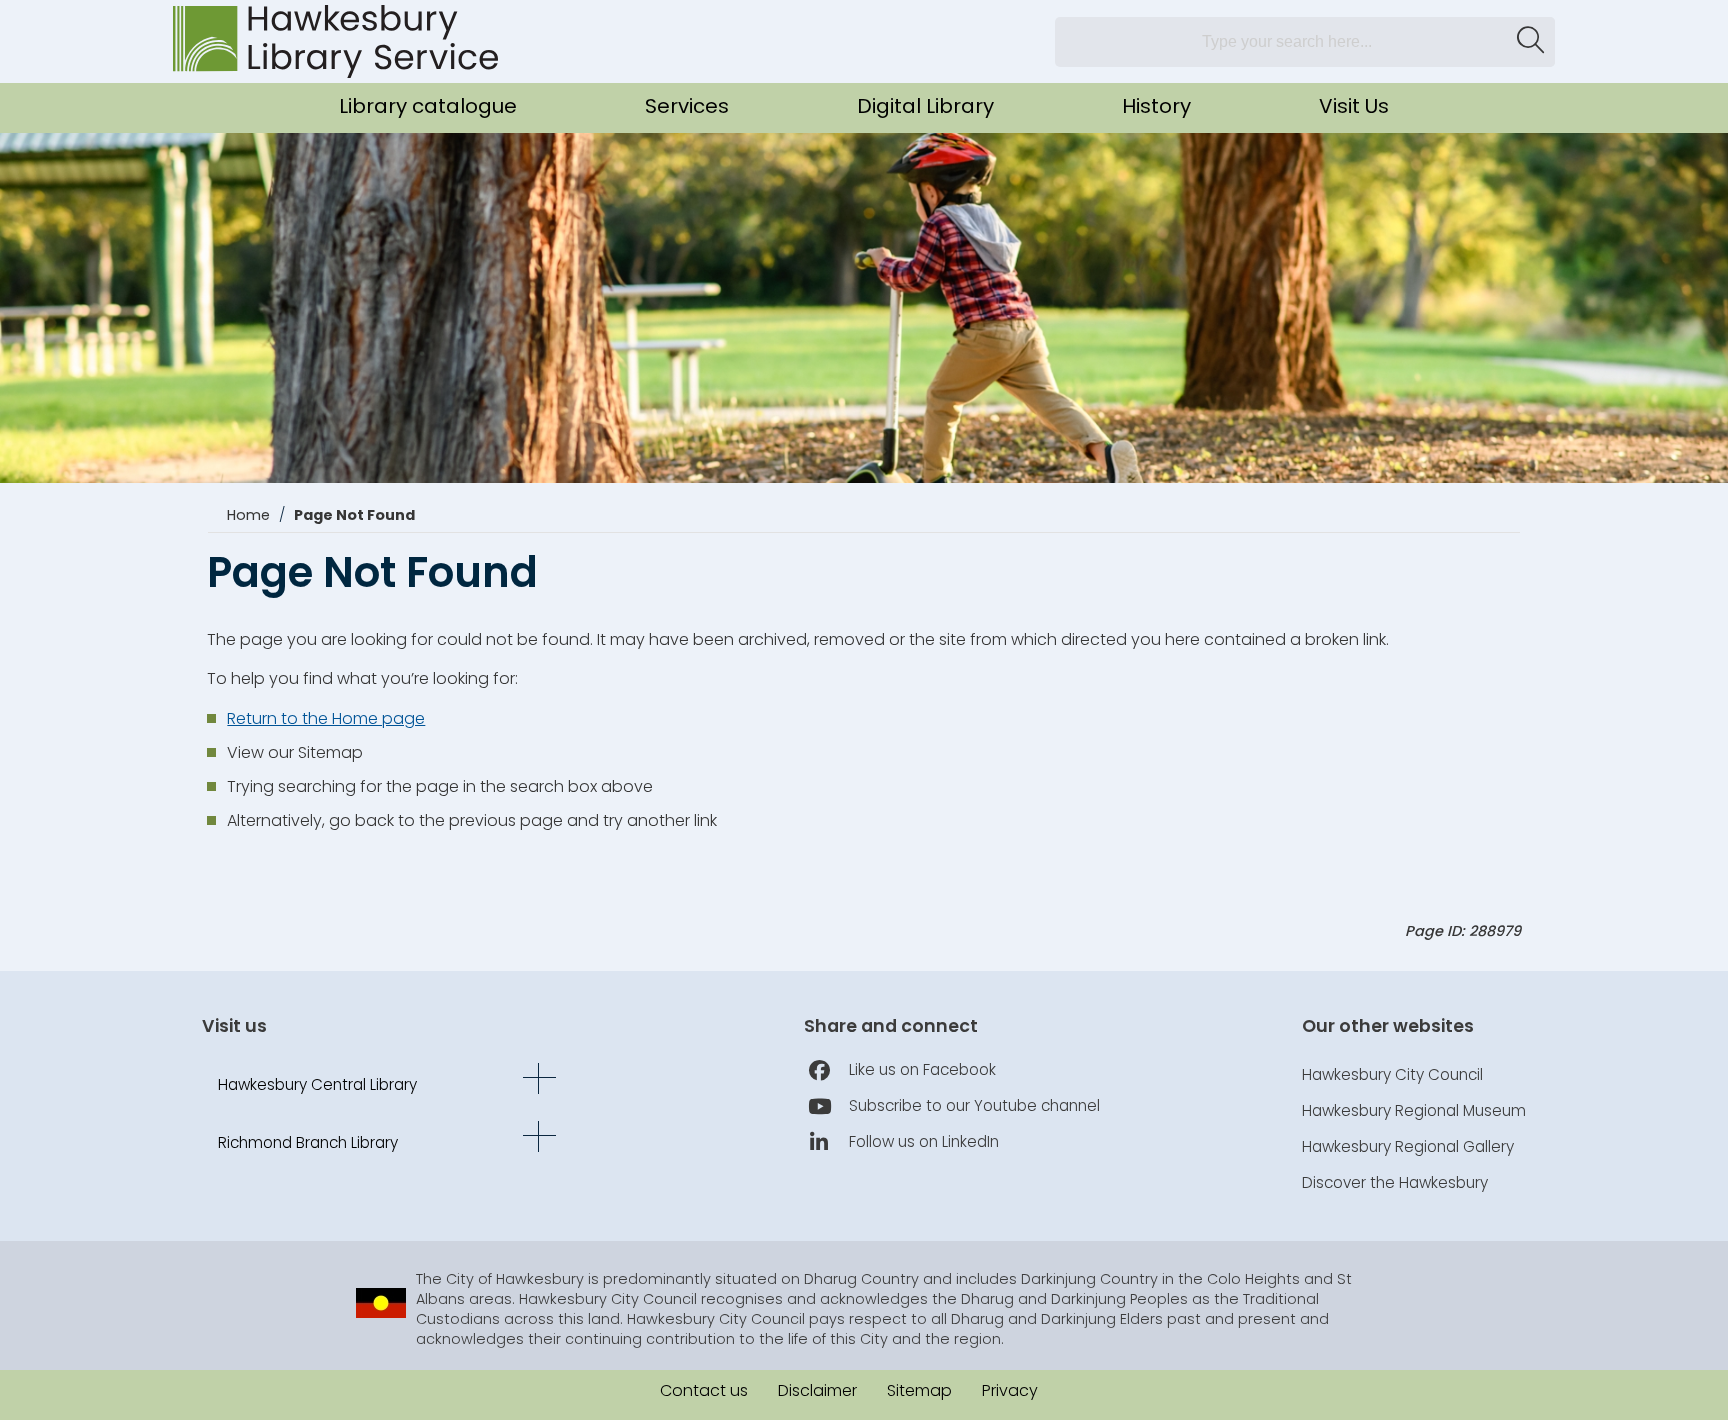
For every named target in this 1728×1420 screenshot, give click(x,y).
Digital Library (925, 106)
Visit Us (1354, 106)
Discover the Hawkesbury (1395, 1182)
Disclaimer (817, 1390)
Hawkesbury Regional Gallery (1408, 1146)
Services (687, 106)
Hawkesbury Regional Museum (1414, 1110)
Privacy (1010, 1390)
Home (248, 515)
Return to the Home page (326, 718)
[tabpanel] (864, 337)
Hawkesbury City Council (1392, 1074)
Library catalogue (428, 106)
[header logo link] (335, 41)
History (1156, 106)
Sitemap (919, 1390)
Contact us (704, 1390)
